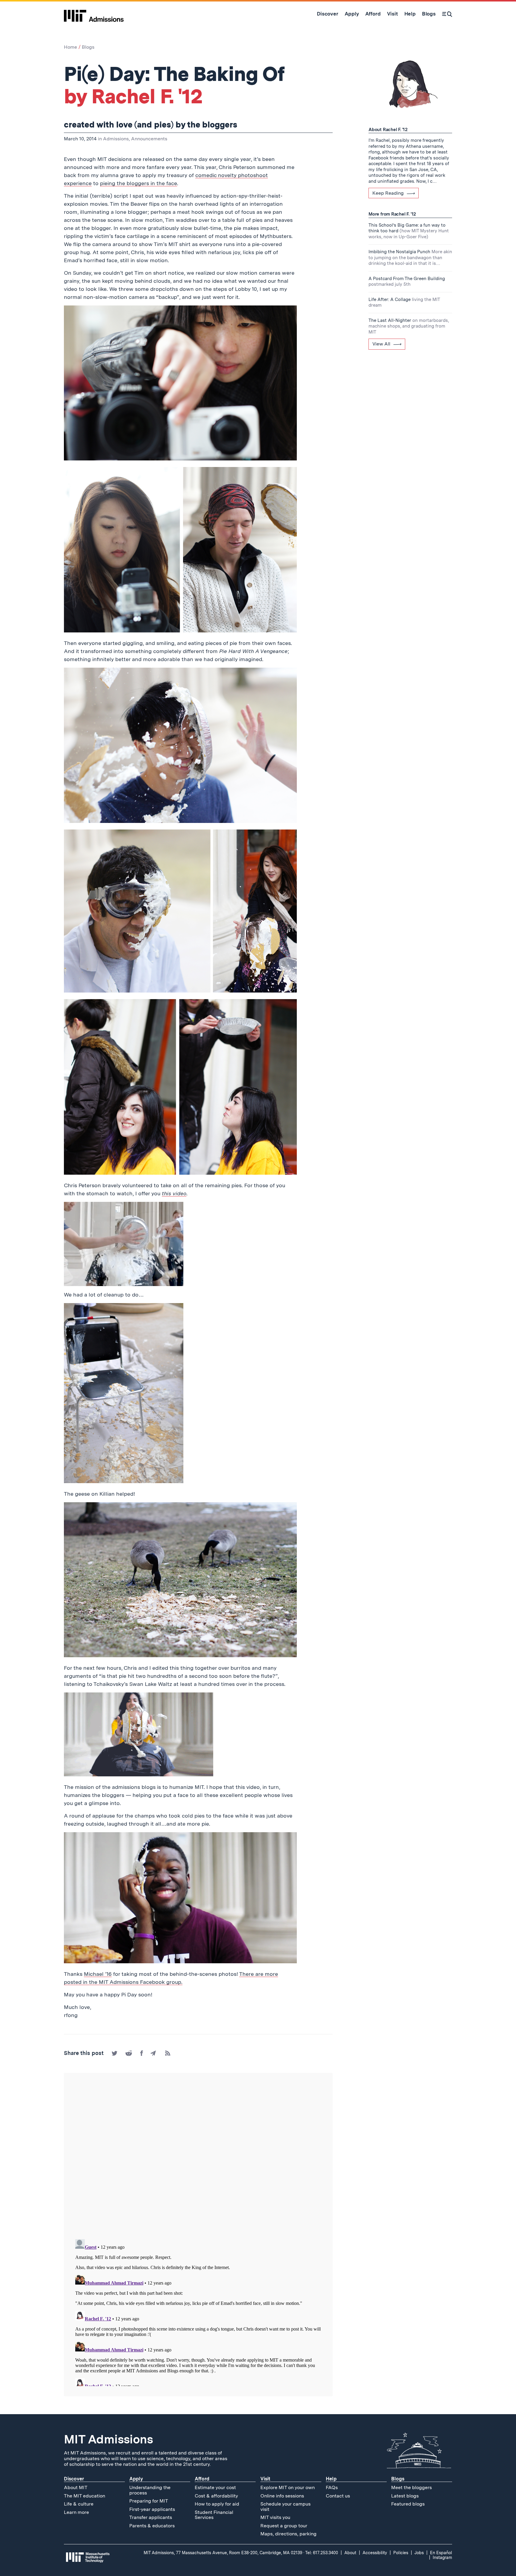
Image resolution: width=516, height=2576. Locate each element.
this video (174, 1193)
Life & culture (79, 2504)
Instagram (442, 2557)
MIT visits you (275, 2517)
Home (70, 47)
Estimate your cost (215, 2487)
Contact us (338, 2496)
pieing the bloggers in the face (139, 183)
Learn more (76, 2512)
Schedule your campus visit (285, 2507)
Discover (74, 2479)
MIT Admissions (108, 2439)
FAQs (332, 2487)
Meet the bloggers (411, 2487)
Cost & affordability (216, 2496)
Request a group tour (284, 2526)
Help (331, 2479)
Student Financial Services (214, 2515)
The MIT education (85, 2496)
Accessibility (375, 2553)
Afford (202, 2479)
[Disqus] (198, 2156)
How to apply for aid (217, 2504)
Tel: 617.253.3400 (322, 2553)
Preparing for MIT (149, 2501)
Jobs (419, 2553)
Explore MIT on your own (288, 2487)
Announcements (149, 139)
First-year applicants (152, 2509)
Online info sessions (282, 2496)
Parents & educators (152, 2526)
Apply (136, 2479)
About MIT (76, 2487)
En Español (441, 2553)
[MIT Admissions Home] (94, 14)
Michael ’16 (98, 1974)
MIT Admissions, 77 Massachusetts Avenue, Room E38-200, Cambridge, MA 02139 (223, 2553)
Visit (265, 2479)
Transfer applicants (151, 2517)
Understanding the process (150, 2490)
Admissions (116, 139)
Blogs (88, 47)
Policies (401, 2553)
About (350, 2553)
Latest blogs (405, 2496)
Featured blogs (408, 2504)
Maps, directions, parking (288, 2534)
